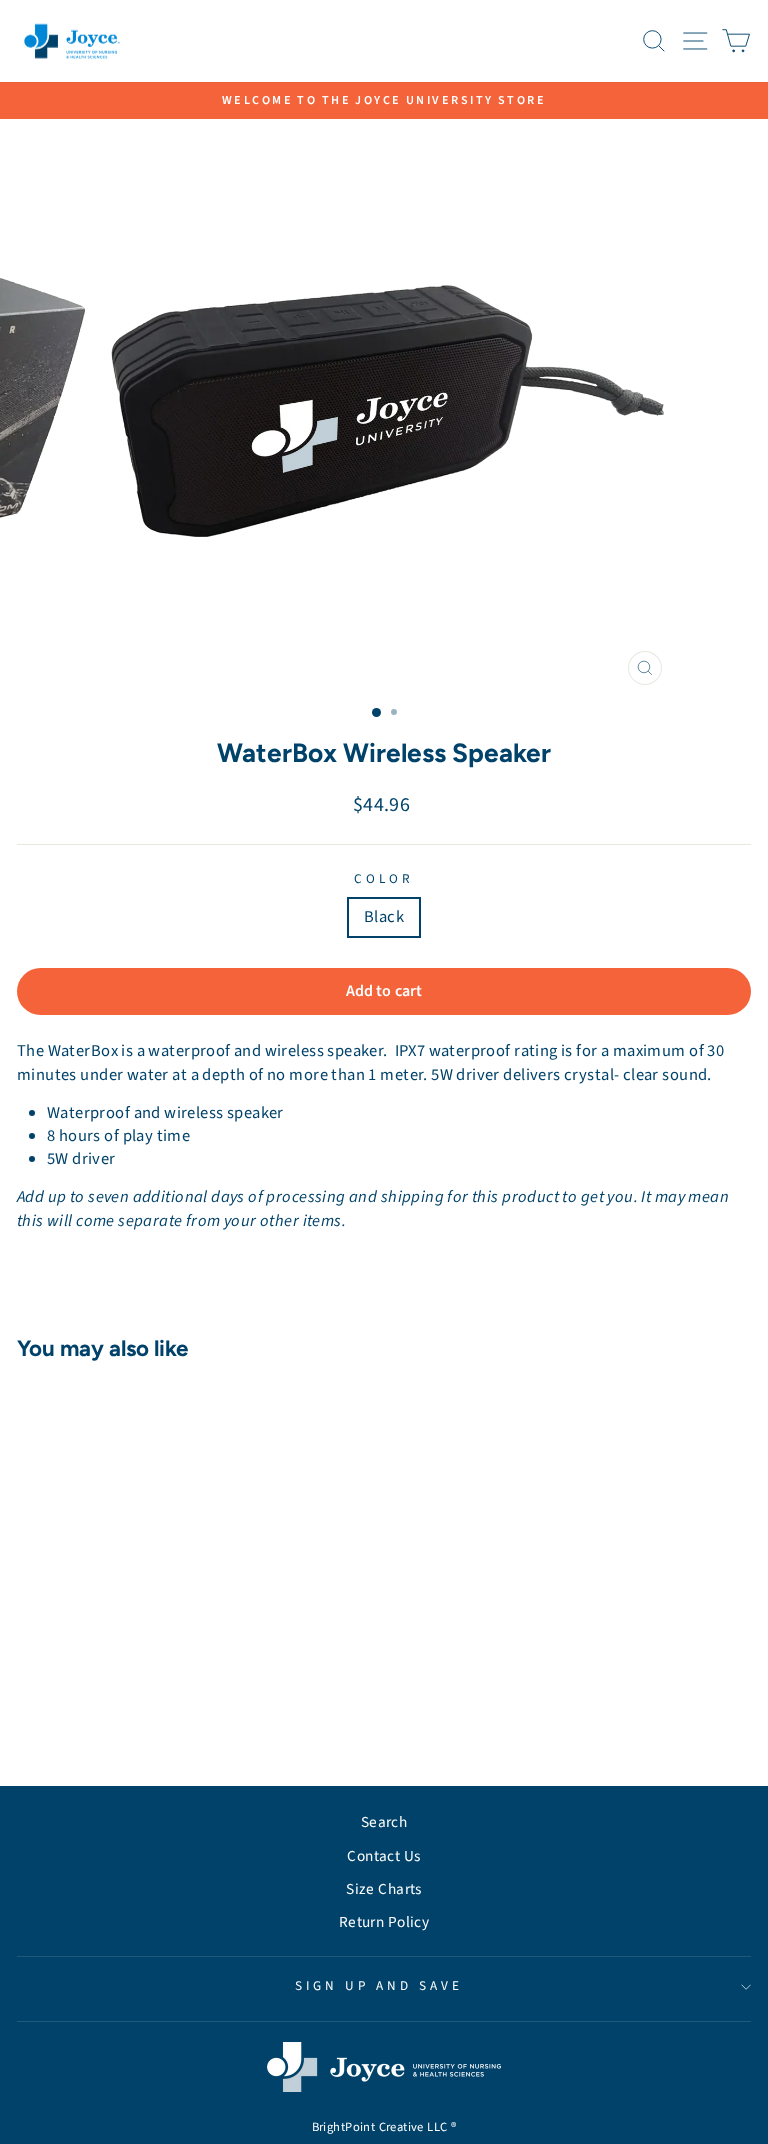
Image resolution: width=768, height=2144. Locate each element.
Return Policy (384, 1922)
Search (384, 1822)
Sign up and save (379, 1985)
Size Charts (384, 1889)
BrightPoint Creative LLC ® (384, 2127)
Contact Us (383, 1856)
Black (384, 917)
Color (384, 879)
